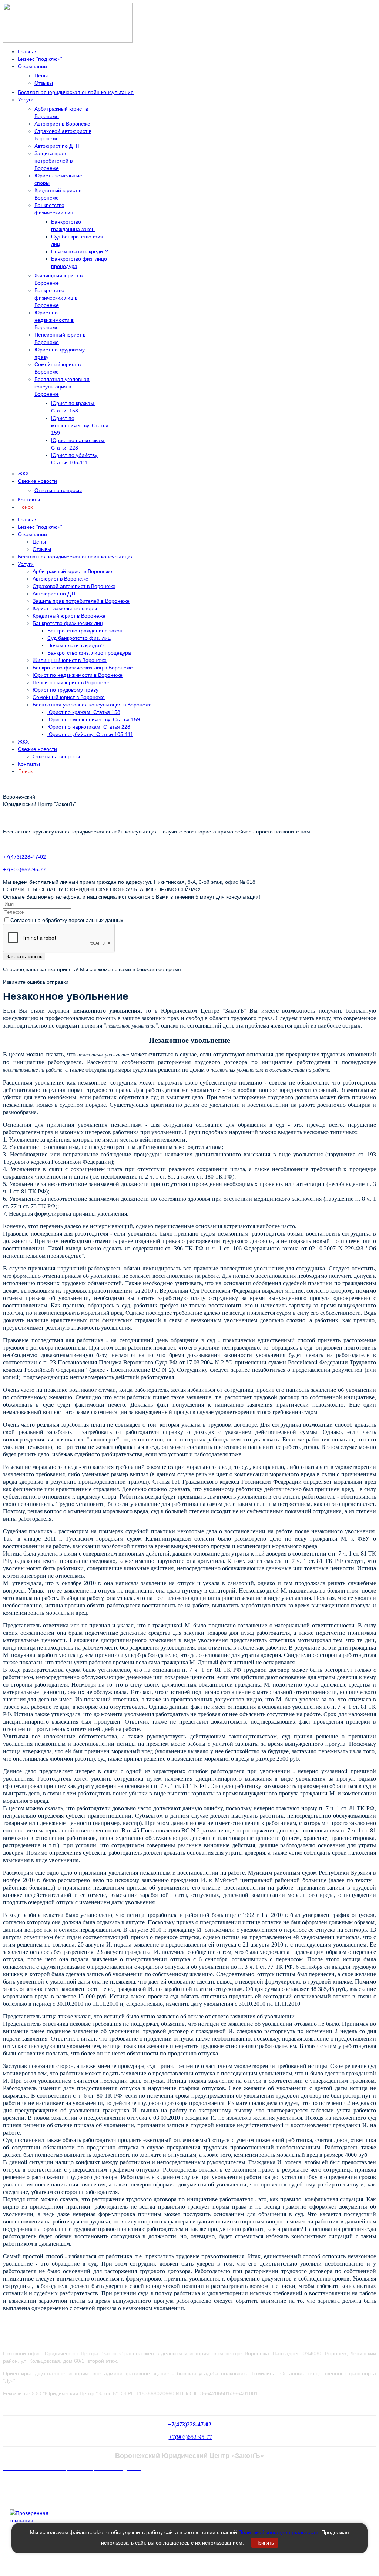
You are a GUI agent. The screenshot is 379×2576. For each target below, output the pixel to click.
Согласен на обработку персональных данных (67, 920)
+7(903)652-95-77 (24, 869)
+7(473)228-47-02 (24, 857)
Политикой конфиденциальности (278, 2532)
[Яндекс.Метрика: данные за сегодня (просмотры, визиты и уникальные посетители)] (19, 2483)
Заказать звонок (24, 957)
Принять (265, 2543)
